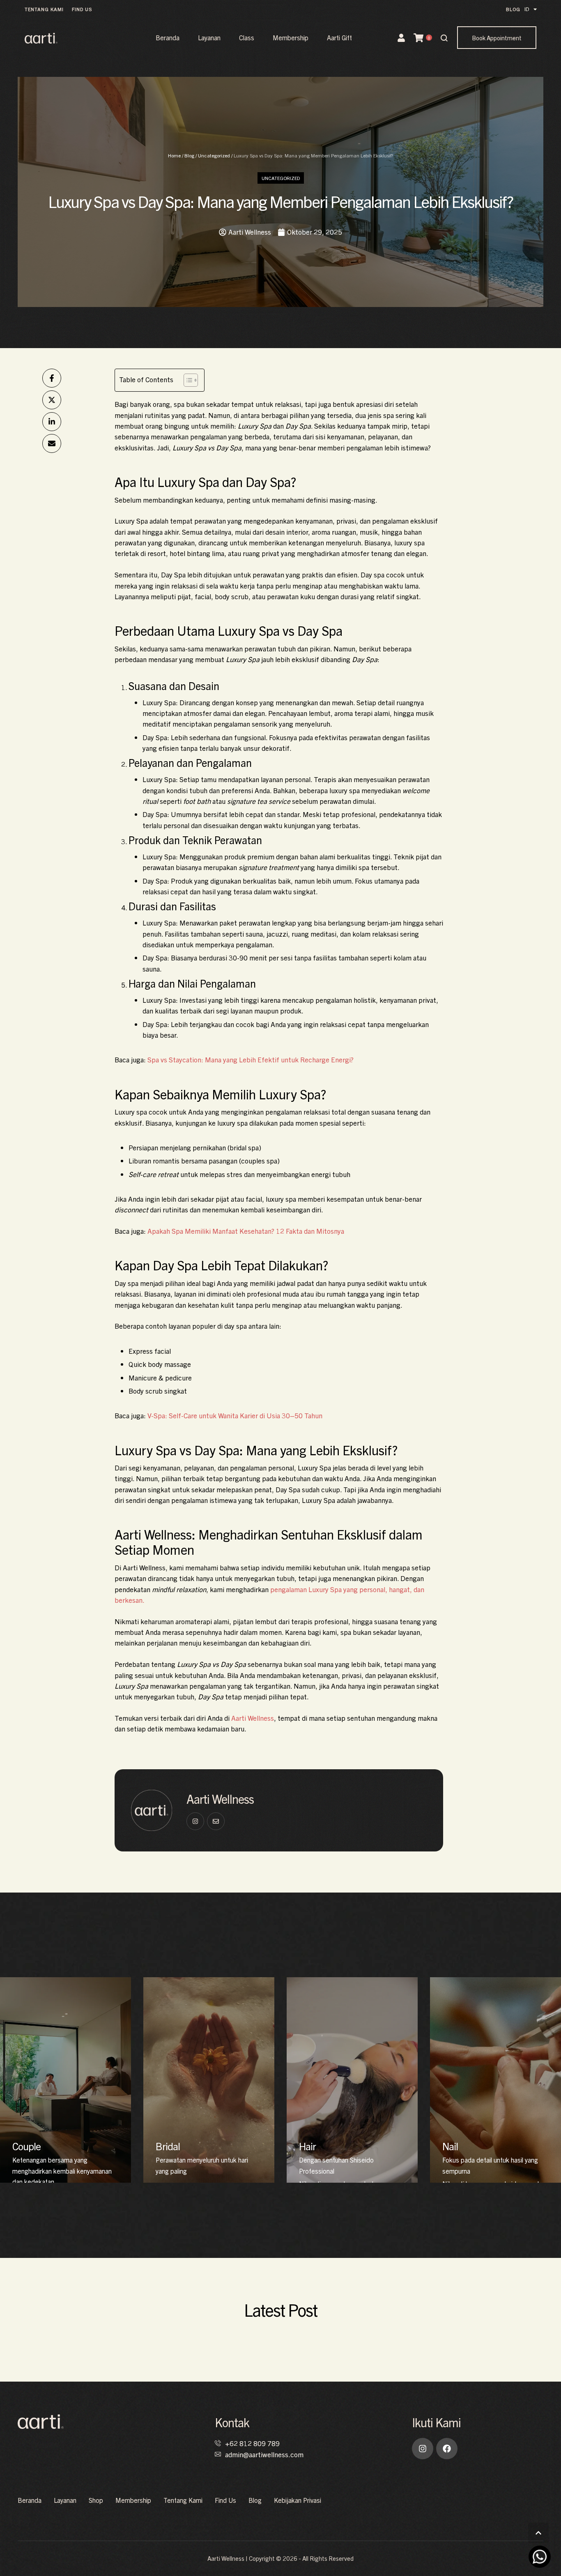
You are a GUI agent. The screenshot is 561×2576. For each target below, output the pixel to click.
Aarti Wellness (253, 1718)
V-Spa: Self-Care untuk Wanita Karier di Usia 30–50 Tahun (235, 1415)
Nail (450, 2146)
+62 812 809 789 (252, 2443)
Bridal (168, 2146)
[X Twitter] (52, 400)
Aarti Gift (339, 37)
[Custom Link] (195, 1821)
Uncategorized (214, 155)
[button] (44, 9)
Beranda (168, 37)
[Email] (52, 443)
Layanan (209, 37)
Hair (307, 2146)
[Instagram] (423, 2449)
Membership (291, 37)
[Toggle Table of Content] (187, 380)
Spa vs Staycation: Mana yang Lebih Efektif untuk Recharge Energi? (251, 1059)
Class (247, 37)
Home (174, 155)
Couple (26, 2146)
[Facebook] (52, 378)
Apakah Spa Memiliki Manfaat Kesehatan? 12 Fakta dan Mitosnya (246, 1231)
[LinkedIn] (52, 422)
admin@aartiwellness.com (264, 2454)
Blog (189, 155)
